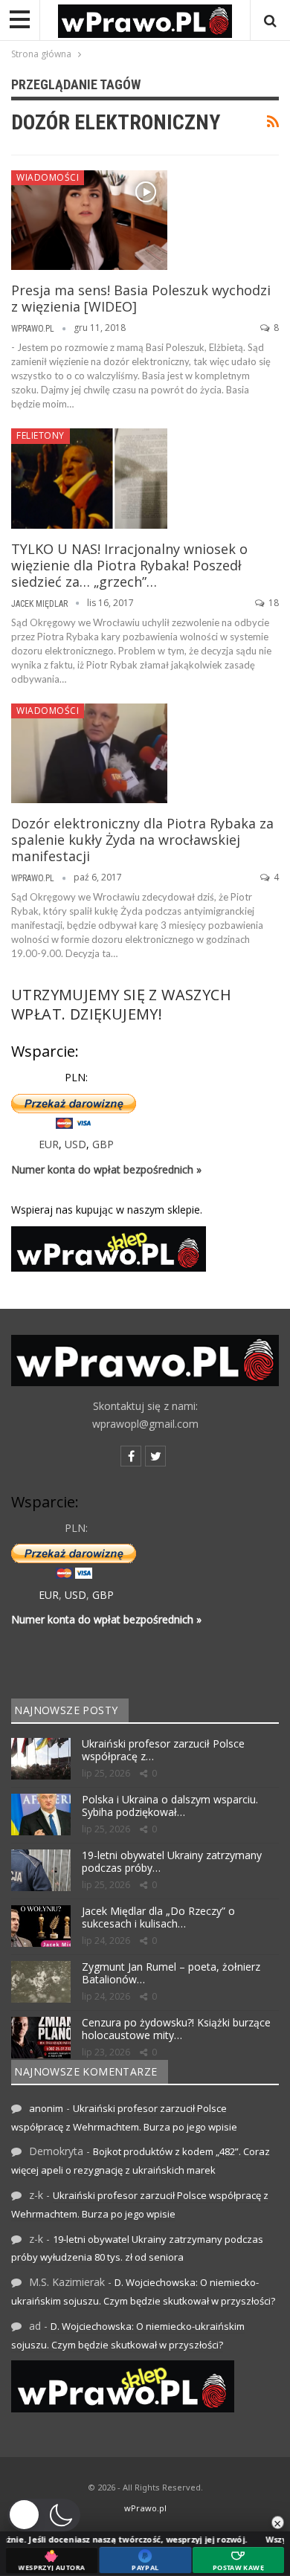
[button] (44, 2515)
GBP (103, 1144)
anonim (46, 2108)
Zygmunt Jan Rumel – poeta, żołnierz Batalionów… (171, 1973)
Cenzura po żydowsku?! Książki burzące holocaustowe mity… (176, 2029)
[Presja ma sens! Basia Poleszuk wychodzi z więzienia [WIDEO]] (89, 220)
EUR (49, 1144)
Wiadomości (48, 177)
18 (273, 603)
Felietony (41, 435)
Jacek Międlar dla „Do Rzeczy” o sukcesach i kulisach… (158, 1917)
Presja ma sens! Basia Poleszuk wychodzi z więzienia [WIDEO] (141, 298)
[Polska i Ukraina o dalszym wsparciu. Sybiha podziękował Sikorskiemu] (41, 1815)
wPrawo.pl (145, 2508)
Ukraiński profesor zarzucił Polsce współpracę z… (163, 1750)
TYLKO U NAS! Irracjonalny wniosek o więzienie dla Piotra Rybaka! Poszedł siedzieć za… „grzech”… (129, 565)
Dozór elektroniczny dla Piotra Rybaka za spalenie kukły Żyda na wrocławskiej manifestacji (142, 840)
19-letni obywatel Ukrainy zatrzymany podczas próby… (172, 1861)
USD (75, 1144)
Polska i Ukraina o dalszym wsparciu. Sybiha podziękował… (170, 1806)
